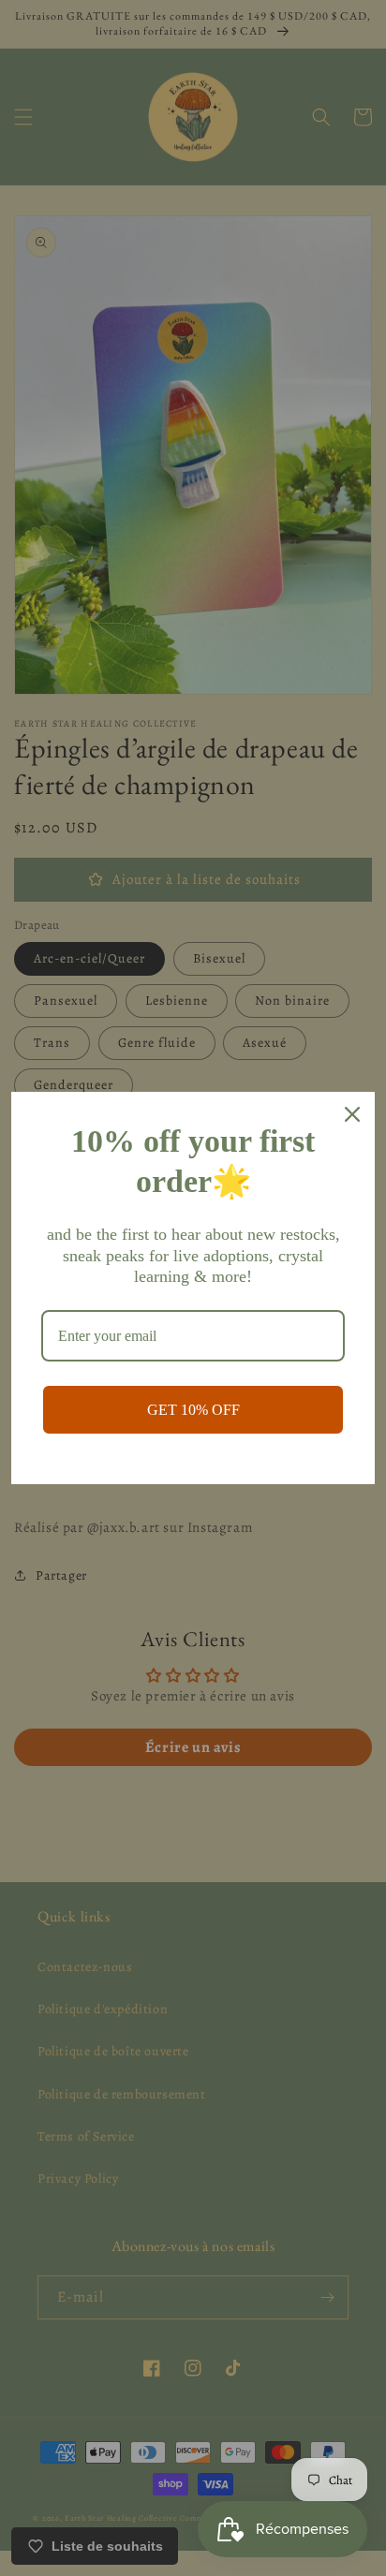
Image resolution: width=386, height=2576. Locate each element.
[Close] (352, 1114)
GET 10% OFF (193, 1410)
